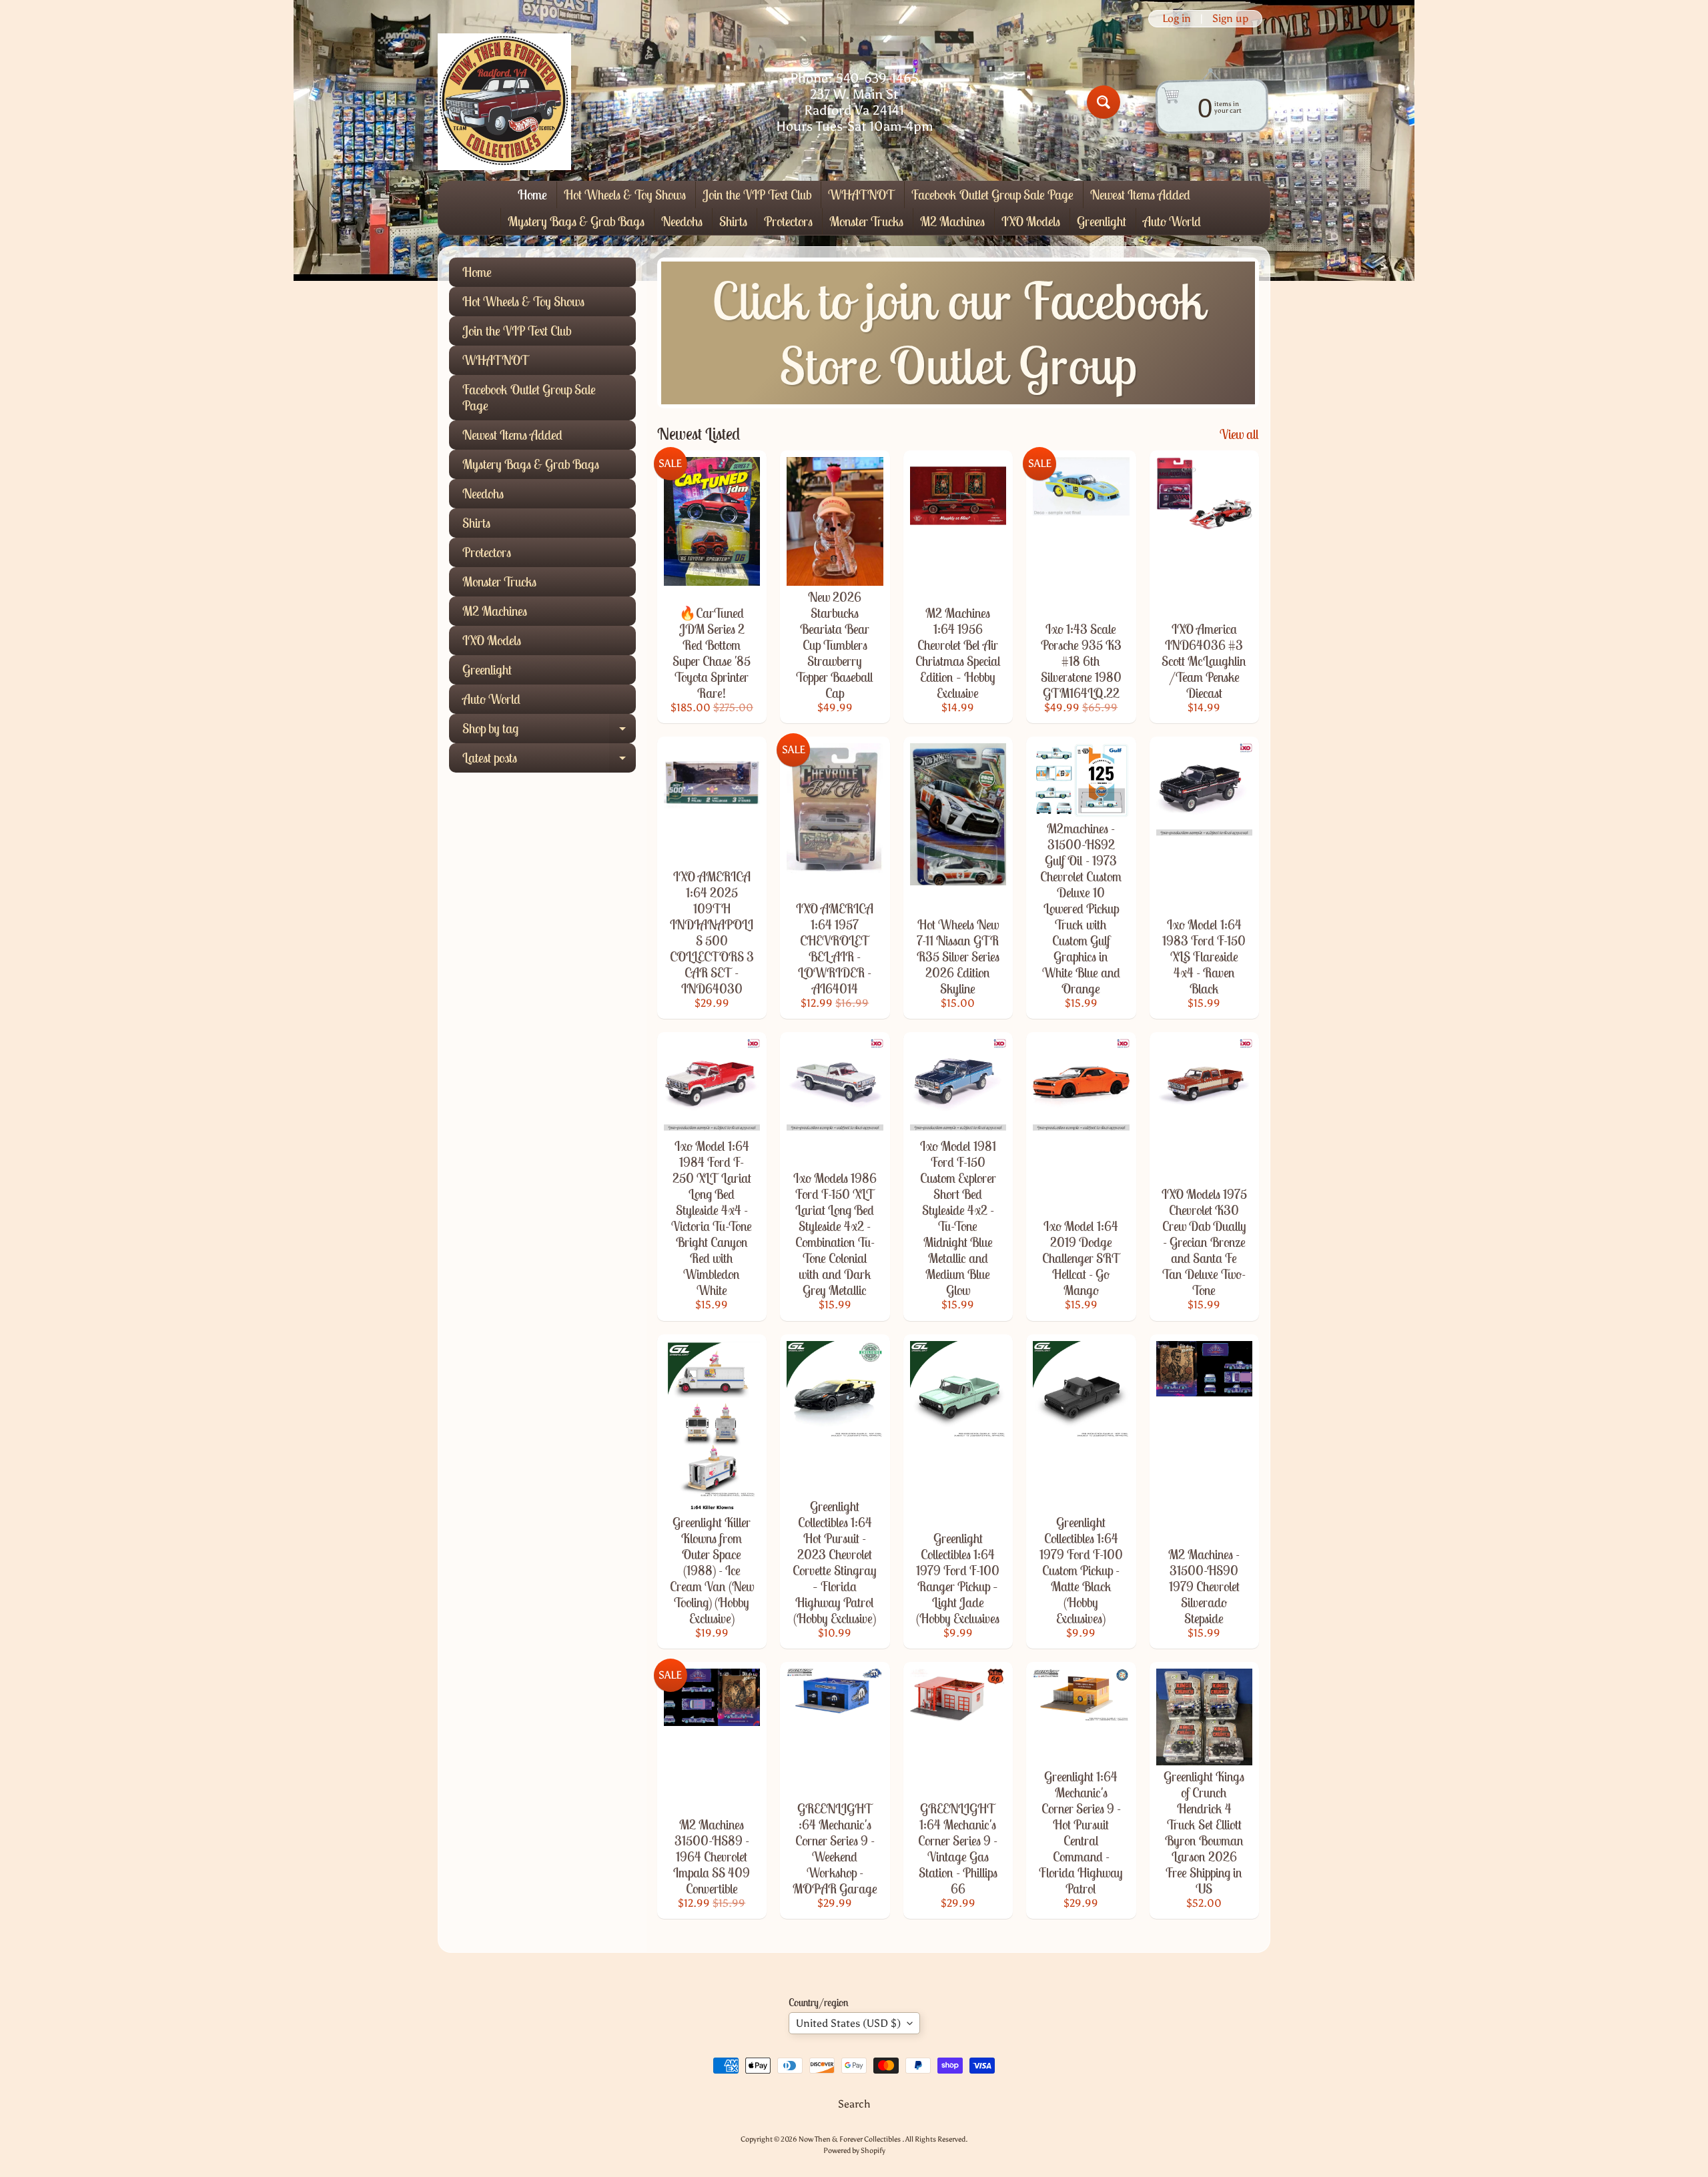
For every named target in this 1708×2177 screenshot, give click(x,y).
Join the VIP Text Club (757, 194)
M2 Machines (952, 221)
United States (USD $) (848, 2023)
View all (1239, 434)
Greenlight (1102, 221)
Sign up (1230, 19)
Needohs (682, 221)
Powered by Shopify (854, 2150)
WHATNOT (861, 194)
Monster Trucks (866, 221)
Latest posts (549, 761)
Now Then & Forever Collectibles (850, 2139)
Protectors (788, 221)
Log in (1177, 19)
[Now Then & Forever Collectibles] (504, 102)
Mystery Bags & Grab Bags (576, 221)
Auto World (1172, 221)
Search (854, 2104)
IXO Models (1031, 221)
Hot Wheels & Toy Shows (625, 194)
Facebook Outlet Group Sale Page (992, 194)
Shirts (733, 221)
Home (532, 194)
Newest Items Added (1140, 194)
